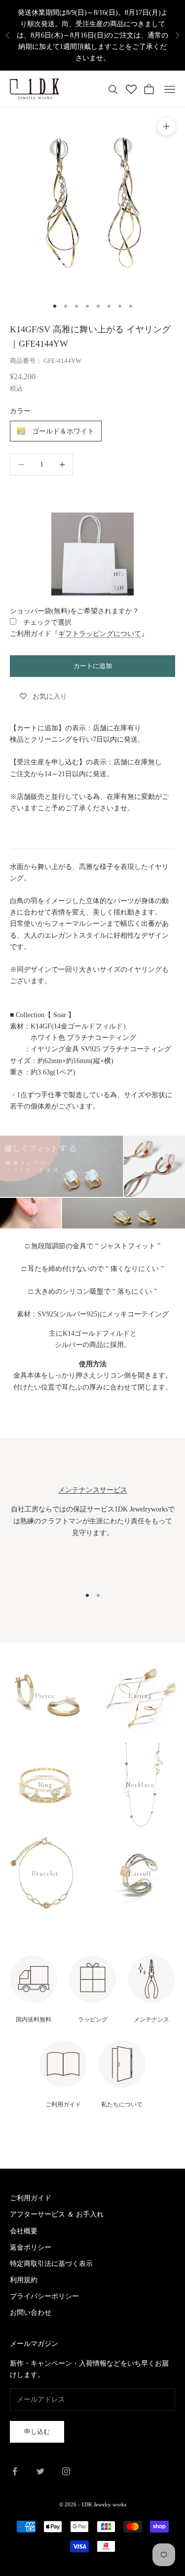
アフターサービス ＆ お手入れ (57, 2214)
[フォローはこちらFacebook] (15, 2471)
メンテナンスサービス (93, 1490)
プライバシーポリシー (44, 2296)
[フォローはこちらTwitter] (40, 2471)
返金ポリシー (31, 2247)
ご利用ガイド (31, 2198)
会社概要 (24, 2231)
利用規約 (24, 2280)
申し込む (37, 2432)
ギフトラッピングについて (100, 634)
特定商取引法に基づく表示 (51, 2264)
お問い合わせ (31, 2313)
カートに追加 (93, 666)
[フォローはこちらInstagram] (66, 2471)
